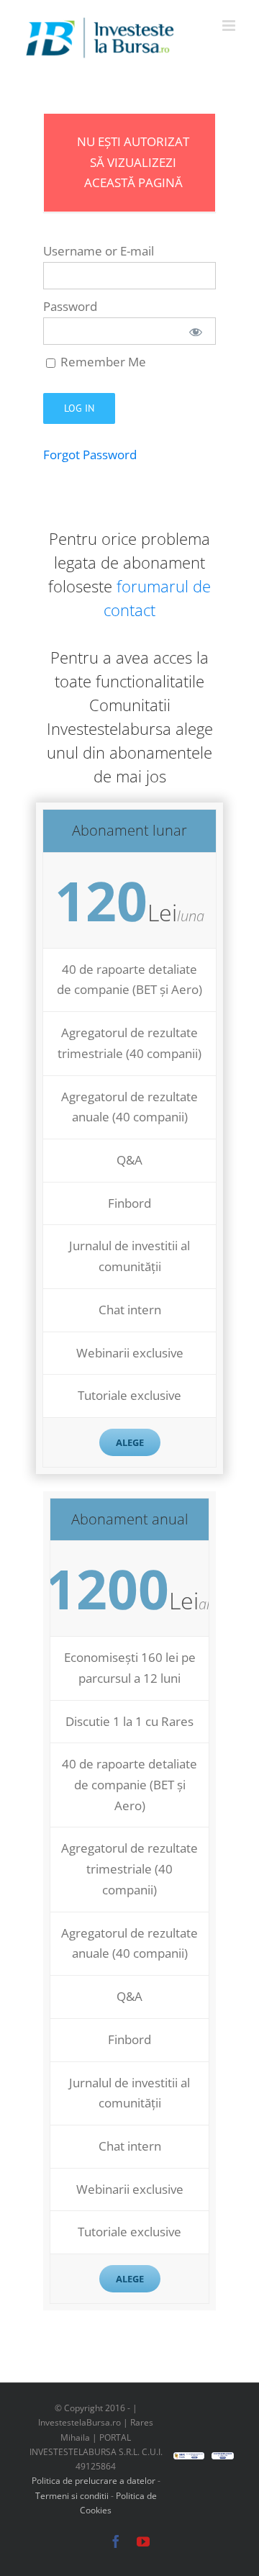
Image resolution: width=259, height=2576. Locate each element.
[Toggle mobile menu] (230, 26)
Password (70, 306)
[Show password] (196, 331)
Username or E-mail (99, 251)
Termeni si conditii (73, 2496)
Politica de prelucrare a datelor (94, 2481)
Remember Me (102, 362)
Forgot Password (90, 455)
